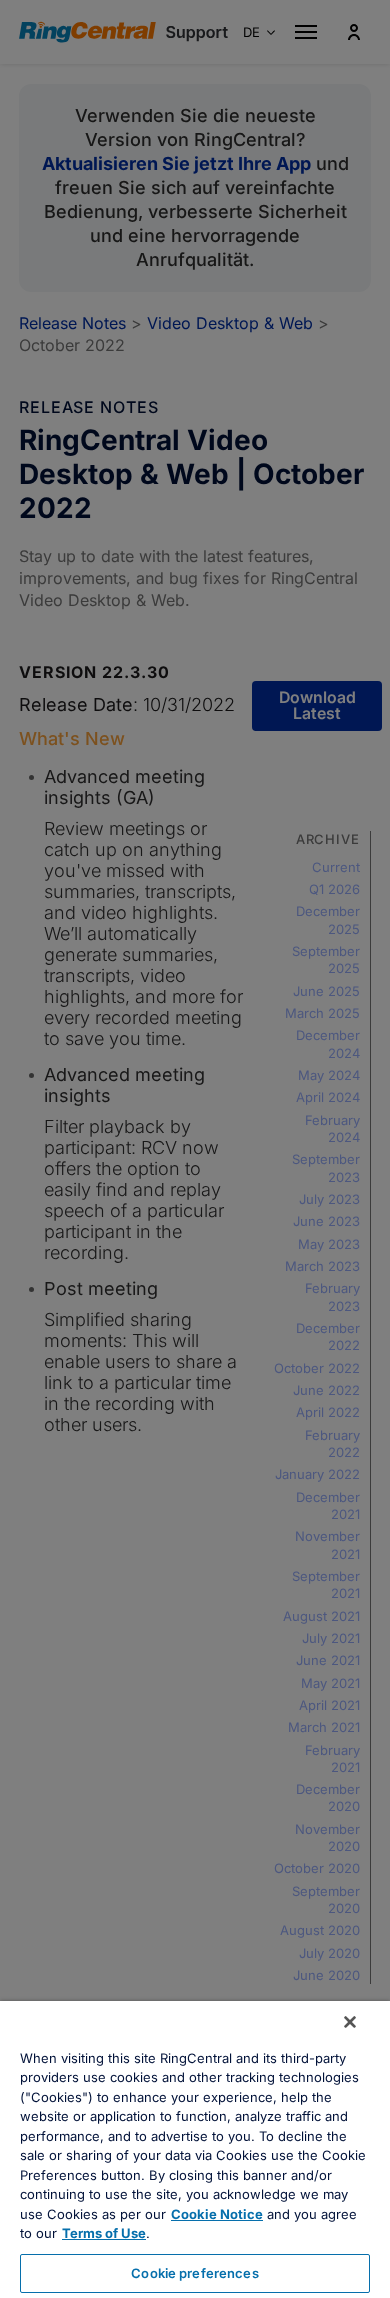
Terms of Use (104, 2233)
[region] (195, 2149)
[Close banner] (350, 2022)
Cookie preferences (194, 2273)
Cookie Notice (217, 2214)
